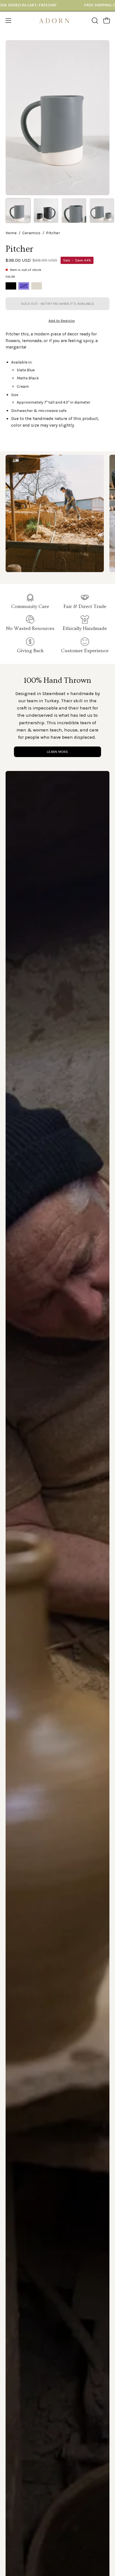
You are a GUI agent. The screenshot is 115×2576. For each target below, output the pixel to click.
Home (11, 233)
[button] (94, 21)
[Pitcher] (18, 211)
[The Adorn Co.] (57, 21)
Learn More (57, 752)
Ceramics (31, 233)
